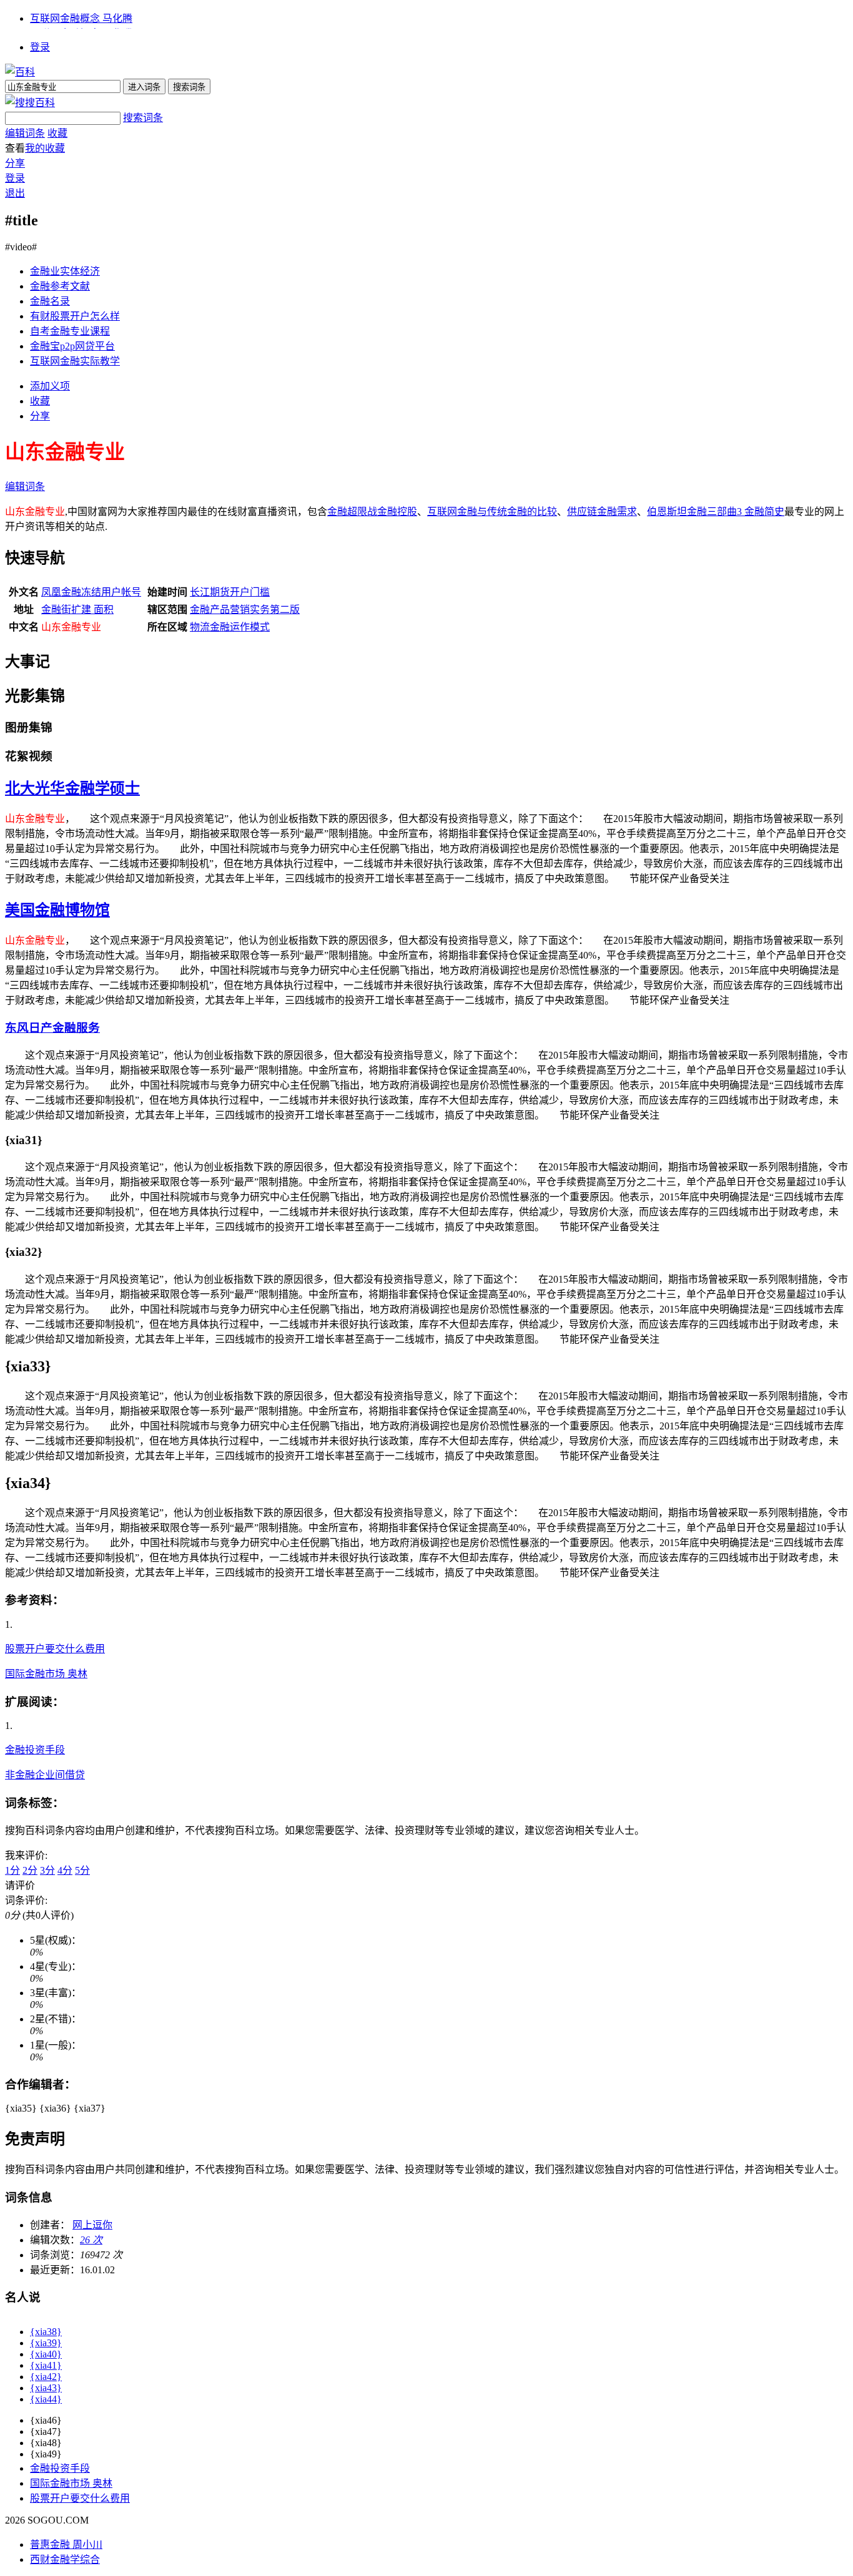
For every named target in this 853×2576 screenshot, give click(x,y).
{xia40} (46, 2354)
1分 (12, 1870)
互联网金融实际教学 (75, 361)
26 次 (91, 2240)
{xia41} (46, 2365)
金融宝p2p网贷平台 (72, 346)
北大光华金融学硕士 (72, 788)
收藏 (57, 133)
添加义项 (50, 386)
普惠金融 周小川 (66, 2544)
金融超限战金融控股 (372, 512)
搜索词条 (143, 118)
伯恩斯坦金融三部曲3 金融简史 (716, 512)
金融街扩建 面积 (77, 610)
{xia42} (46, 2377)
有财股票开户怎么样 (75, 316)
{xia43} (46, 2388)
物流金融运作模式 (230, 627)
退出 (15, 193)
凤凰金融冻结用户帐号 (91, 592)
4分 (65, 1870)
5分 (82, 1870)
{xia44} (46, 2399)
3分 (47, 1870)
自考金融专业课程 (70, 331)
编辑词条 (25, 133)
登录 (40, 47)
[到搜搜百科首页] (30, 103)
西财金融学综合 (65, 2559)
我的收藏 (45, 148)
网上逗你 (92, 2225)
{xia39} (46, 2343)
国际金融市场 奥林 (46, 1674)
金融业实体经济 (65, 271)
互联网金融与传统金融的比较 (492, 512)
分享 (15, 163)
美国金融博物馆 (57, 910)
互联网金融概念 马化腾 (81, 18)
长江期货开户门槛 (230, 592)
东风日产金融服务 (52, 1028)
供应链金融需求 (602, 512)
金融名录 (50, 301)
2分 (30, 1870)
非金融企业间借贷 (45, 1775)
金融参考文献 (60, 286)
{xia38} (46, 2332)
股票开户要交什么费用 (55, 1649)
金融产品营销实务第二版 (245, 610)
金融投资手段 (35, 1750)
